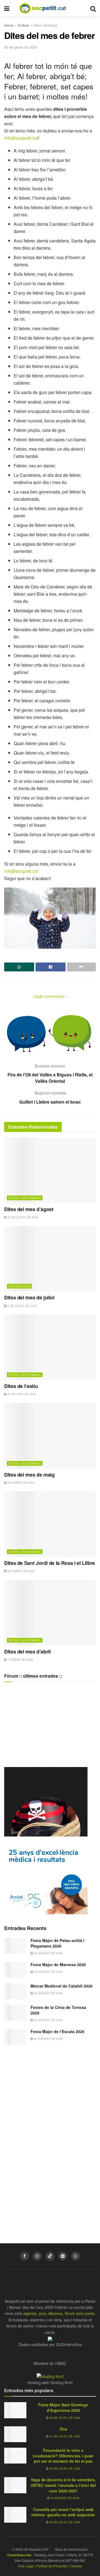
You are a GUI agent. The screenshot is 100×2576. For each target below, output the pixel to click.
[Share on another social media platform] (81, 967)
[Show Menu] (7, 8)
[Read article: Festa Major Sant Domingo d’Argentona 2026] (15, 2410)
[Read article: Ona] (15, 2434)
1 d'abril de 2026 (20, 1660)
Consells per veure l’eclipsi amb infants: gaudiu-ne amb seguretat (63, 2512)
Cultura (23, 25)
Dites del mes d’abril (27, 1652)
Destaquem (19, 1286)
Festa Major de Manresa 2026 (58, 1964)
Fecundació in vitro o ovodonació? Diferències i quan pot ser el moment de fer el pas (63, 2456)
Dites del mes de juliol (29, 1297)
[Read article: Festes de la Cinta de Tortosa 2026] (15, 2013)
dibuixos (55, 2313)
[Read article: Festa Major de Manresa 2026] (15, 1970)
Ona (63, 2429)
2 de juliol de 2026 (22, 1306)
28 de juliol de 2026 (64, 2469)
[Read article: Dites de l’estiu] (50, 1347)
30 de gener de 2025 (21, 47)
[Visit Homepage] (47, 8)
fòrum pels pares (80, 2313)
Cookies (76, 2566)
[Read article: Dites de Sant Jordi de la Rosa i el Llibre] (50, 1524)
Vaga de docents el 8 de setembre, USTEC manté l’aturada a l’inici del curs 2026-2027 (63, 2485)
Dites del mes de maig (29, 1475)
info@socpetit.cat (21, 138)
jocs (42, 2313)
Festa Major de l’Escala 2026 (57, 2031)
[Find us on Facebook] (24, 2256)
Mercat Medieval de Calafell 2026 (62, 1986)
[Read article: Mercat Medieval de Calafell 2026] (15, 1991)
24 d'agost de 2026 (65, 2498)
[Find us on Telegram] (63, 2256)
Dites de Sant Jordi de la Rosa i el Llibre (50, 1563)
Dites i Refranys (45, 25)
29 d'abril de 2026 (21, 1483)
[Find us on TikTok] (50, 2256)
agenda (30, 2313)
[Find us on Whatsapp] (76, 2256)
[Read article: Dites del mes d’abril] (50, 1613)
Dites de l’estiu (21, 1386)
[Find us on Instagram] (37, 2256)
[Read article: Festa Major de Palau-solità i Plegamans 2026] (15, 1946)
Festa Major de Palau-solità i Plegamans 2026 (57, 1943)
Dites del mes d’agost (29, 1209)
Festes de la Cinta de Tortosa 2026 (58, 2010)
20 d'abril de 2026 (21, 1571)
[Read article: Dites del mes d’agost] (50, 1170)
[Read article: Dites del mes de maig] (50, 1436)
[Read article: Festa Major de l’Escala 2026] (15, 2037)
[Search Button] (93, 8)
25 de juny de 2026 (21, 1394)
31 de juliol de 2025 (64, 2436)
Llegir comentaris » (50, 996)
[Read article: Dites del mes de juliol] (50, 1259)
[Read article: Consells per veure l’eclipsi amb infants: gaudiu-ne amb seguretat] (15, 2515)
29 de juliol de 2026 (22, 1217)
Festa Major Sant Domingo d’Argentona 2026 (63, 2407)
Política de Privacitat (52, 2566)
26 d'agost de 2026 (48, 1953)
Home (9, 25)
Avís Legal (26, 2566)
